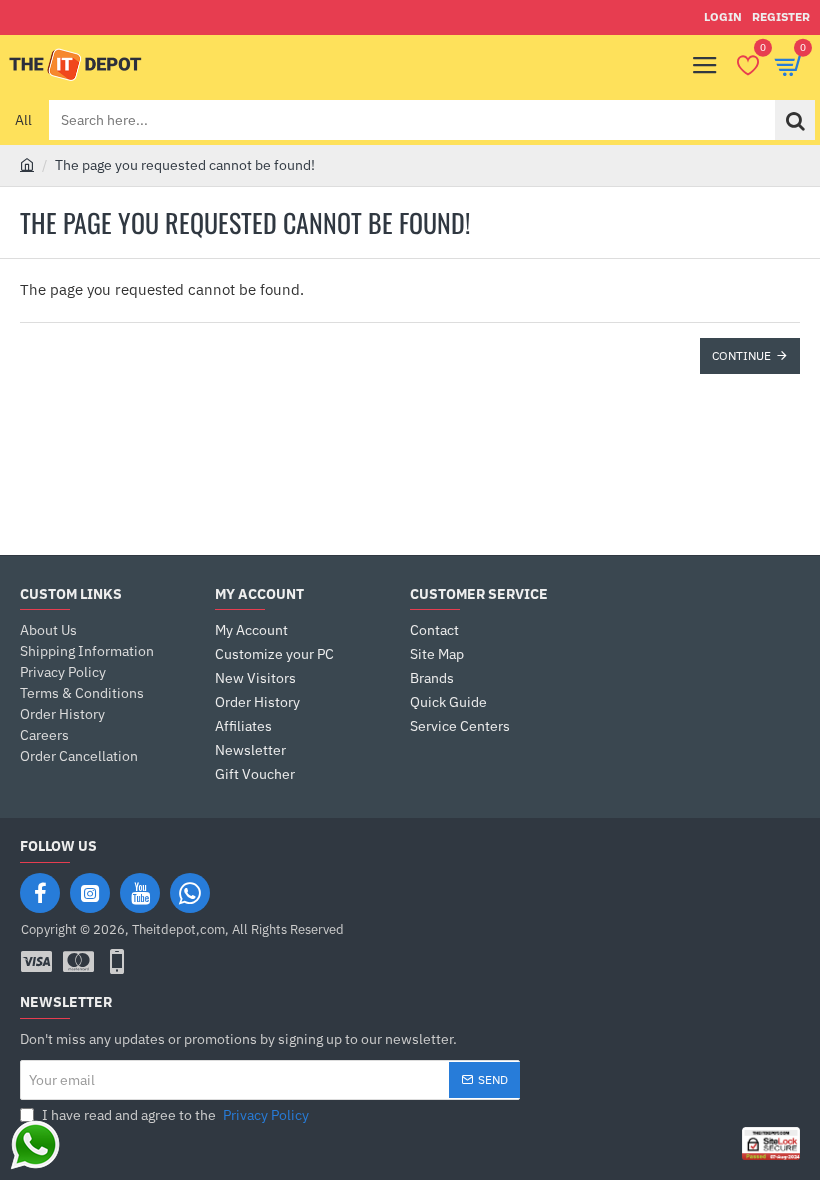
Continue (741, 355)
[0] (747, 65)
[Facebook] (40, 893)
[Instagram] (90, 893)
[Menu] (705, 65)
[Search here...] (795, 120)
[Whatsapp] (190, 893)
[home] (27, 164)
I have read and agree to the (174, 1115)
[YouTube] (140, 893)
